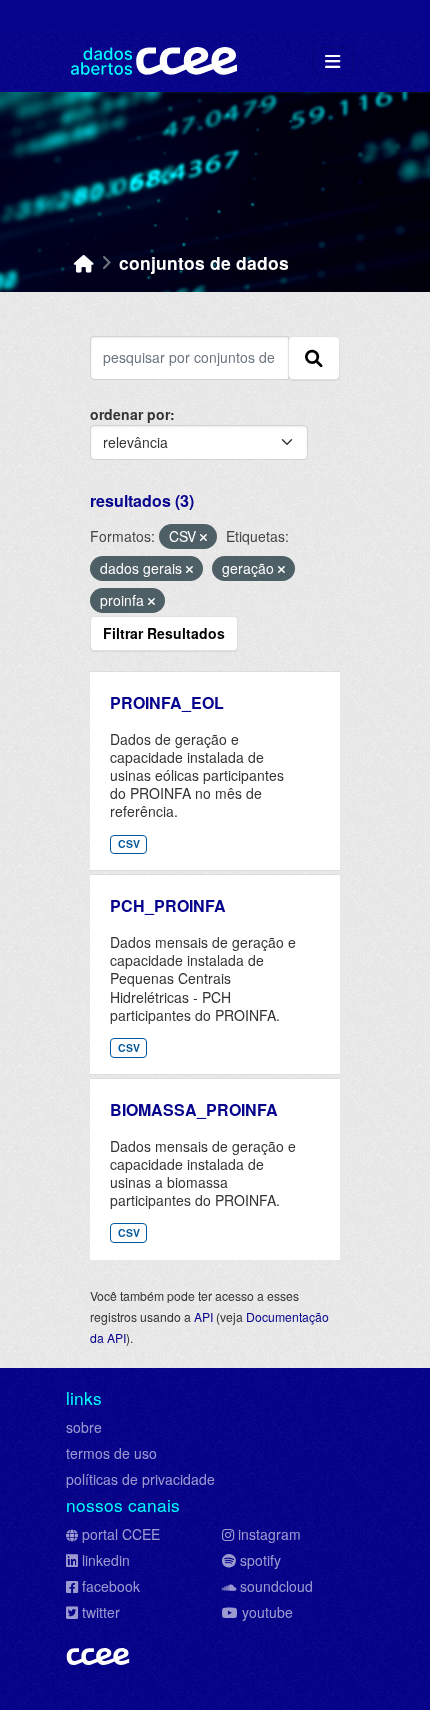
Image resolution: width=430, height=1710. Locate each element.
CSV (129, 843)
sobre (84, 1427)
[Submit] (314, 358)
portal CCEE (121, 1534)
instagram (269, 1534)
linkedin (106, 1560)
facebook (111, 1586)
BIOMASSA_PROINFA (194, 1109)
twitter (101, 1612)
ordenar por (130, 414)
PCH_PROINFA (168, 905)
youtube (267, 1612)
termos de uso (111, 1453)
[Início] (84, 262)
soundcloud (276, 1586)
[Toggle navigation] (332, 61)
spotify (260, 1560)
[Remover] (203, 537)
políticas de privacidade (140, 1479)
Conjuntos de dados (204, 262)
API (203, 1316)
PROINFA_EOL (167, 702)
